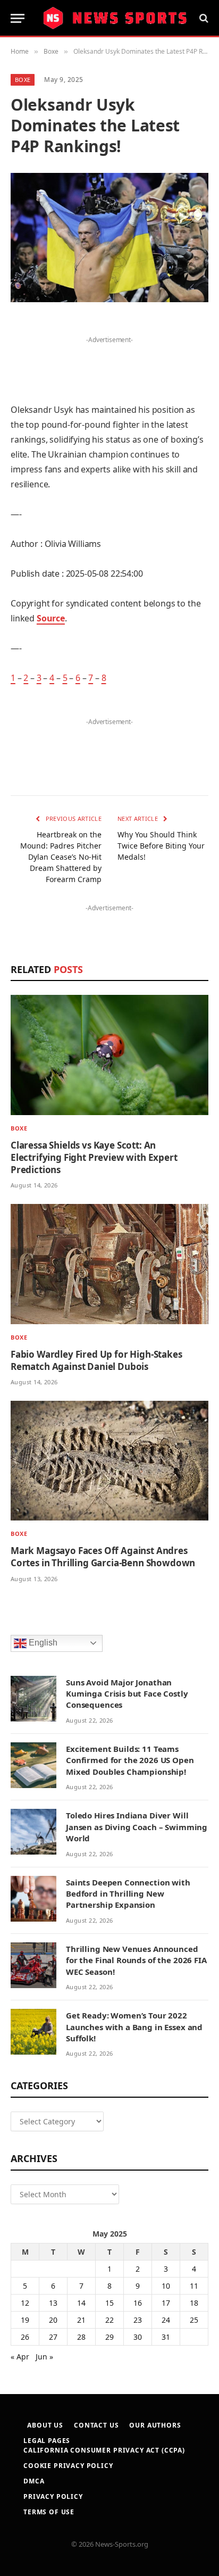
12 (25, 2303)
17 (166, 2303)
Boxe (23, 80)
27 (53, 2337)
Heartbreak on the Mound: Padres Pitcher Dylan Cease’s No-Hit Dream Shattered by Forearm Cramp (61, 857)
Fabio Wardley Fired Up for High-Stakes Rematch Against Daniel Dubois (96, 1360)
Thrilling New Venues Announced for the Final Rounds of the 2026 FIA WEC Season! (136, 1960)
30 (138, 2337)
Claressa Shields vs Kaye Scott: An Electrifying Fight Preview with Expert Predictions (94, 1157)
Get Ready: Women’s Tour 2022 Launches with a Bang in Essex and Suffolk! (134, 2027)
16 (138, 2303)
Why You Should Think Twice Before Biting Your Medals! (161, 846)
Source (51, 618)
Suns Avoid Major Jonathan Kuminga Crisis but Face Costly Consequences (127, 1694)
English (42, 1643)
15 (109, 2303)
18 (194, 2303)
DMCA (34, 2481)
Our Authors (155, 2425)
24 (166, 2320)
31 (166, 2337)
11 (194, 2286)
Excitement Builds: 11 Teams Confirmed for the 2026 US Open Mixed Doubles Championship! (130, 1760)
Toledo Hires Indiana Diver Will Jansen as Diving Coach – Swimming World (137, 1827)
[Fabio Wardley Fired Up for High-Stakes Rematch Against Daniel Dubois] (109, 1264)
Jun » (44, 2357)
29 (109, 2337)
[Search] (203, 18)
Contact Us (96, 2425)
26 (25, 2337)
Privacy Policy (53, 2496)
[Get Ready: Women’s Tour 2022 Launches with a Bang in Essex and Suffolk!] (33, 2032)
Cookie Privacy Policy (68, 2466)
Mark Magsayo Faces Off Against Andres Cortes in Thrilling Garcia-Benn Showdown (103, 1557)
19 (25, 2320)
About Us (45, 2425)
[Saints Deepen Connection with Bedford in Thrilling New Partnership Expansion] (33, 1899)
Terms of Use (49, 2512)
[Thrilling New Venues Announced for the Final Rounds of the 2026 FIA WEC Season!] (33, 1965)
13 (53, 2303)
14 (81, 2303)
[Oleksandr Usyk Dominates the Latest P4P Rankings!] (109, 238)
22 (109, 2320)
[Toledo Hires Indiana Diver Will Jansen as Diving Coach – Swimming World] (33, 1832)
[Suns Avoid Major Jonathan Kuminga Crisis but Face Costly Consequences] (33, 1699)
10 (166, 2286)
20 (53, 2320)
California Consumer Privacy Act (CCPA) (104, 2450)
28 (81, 2337)
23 (138, 2320)
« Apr (20, 2357)
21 (81, 2320)
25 (194, 2320)
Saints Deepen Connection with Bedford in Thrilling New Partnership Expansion (128, 1894)
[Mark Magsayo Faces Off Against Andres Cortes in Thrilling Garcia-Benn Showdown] (109, 1461)
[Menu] (18, 18)
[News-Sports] (115, 18)
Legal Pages (47, 2441)
